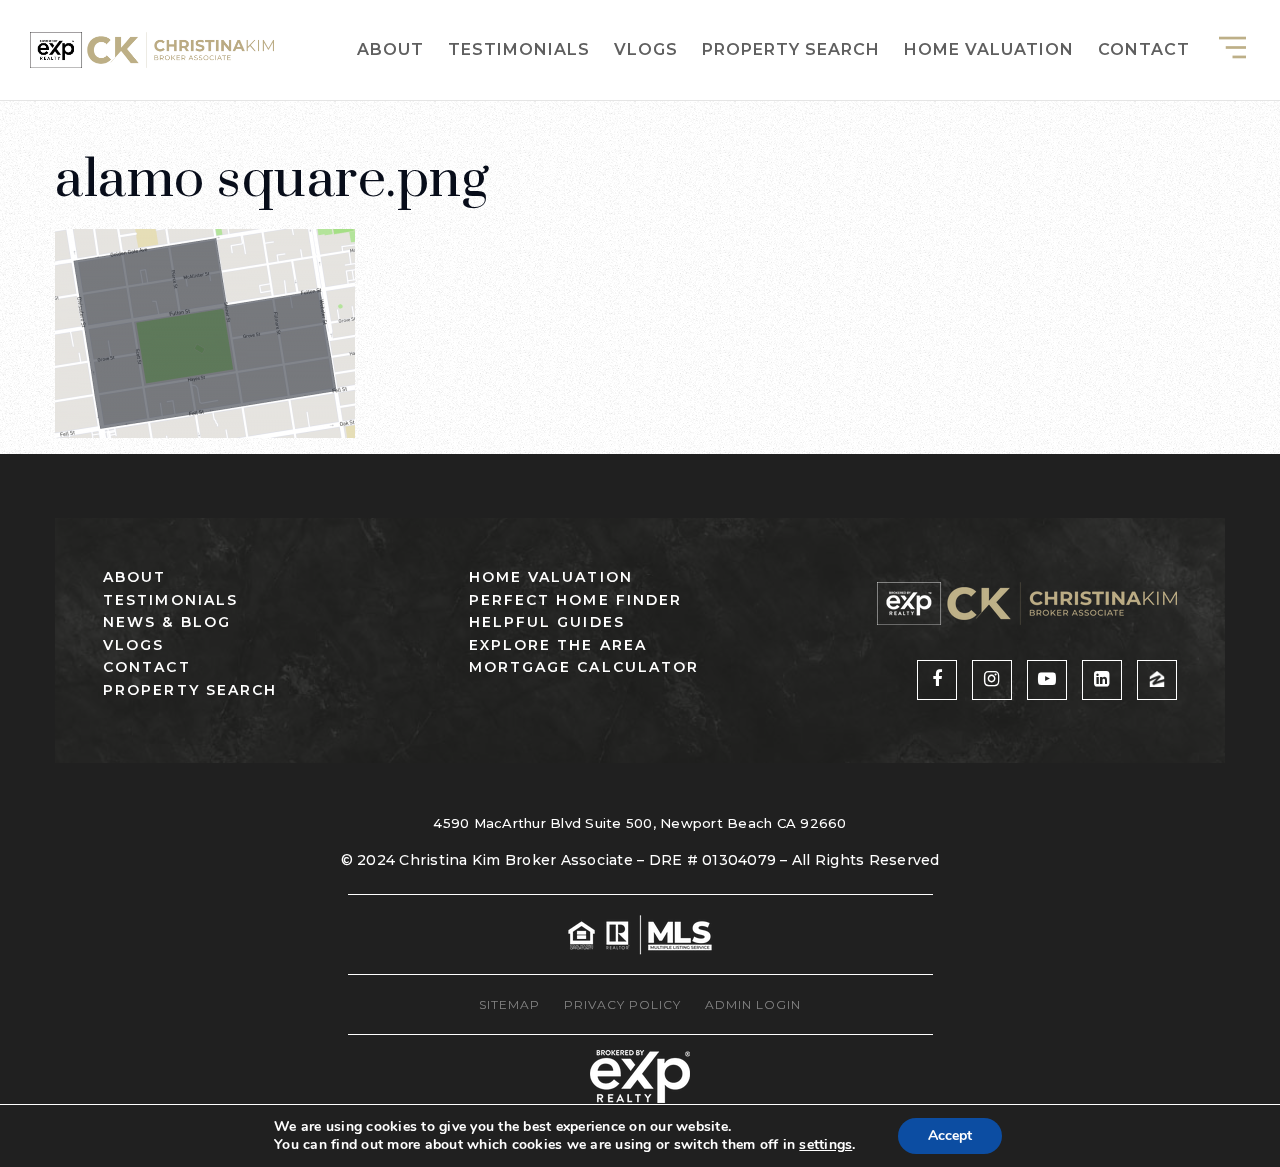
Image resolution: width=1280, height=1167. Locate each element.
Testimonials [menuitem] (519, 49)
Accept (950, 1135)
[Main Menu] (1232, 47)
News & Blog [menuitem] (167, 622)
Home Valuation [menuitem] (989, 49)
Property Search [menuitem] (791, 49)
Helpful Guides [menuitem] (547, 622)
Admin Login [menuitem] (753, 1004)
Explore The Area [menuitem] (558, 645)
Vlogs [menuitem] (646, 49)
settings (825, 1145)
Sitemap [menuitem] (509, 1004)
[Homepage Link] (152, 48)
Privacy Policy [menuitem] (622, 1004)
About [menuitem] (390, 49)
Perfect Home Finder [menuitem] (576, 600)
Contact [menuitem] (1144, 49)
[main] (640, 219)
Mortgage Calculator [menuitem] (584, 667)
